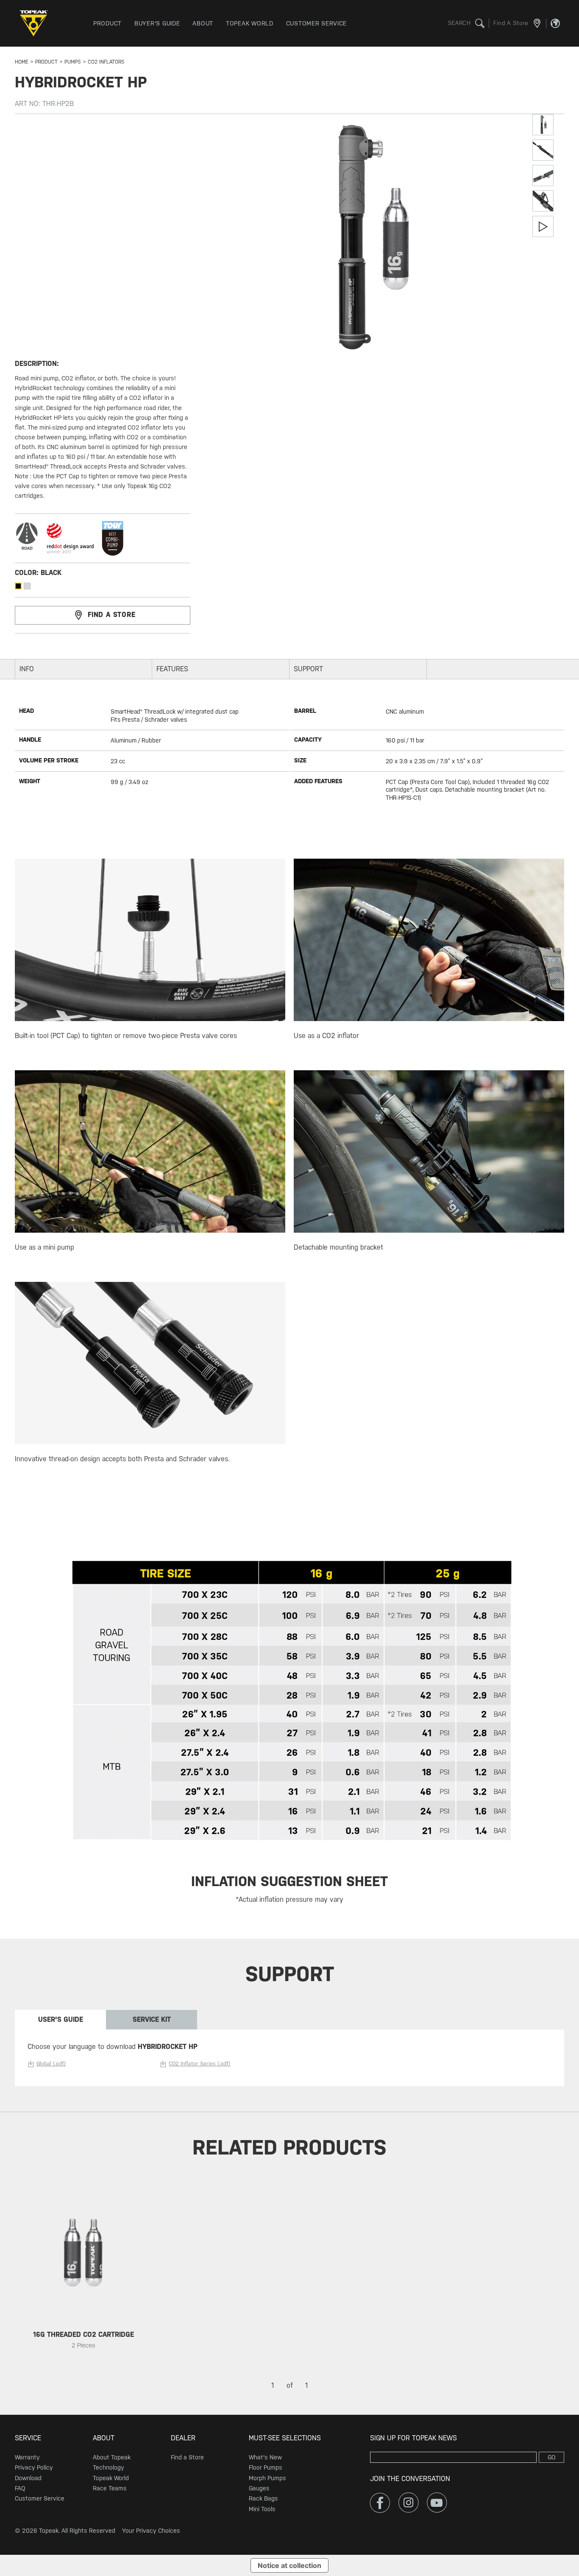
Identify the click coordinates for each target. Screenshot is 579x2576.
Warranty (27, 2457)
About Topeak (112, 2457)
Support (308, 669)
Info (27, 669)
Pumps (73, 62)
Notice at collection (289, 2565)
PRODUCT (46, 62)
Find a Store (187, 2457)
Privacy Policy (34, 2467)
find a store (112, 615)
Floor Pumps (266, 2467)
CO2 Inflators (106, 62)
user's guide (61, 2019)
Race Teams (110, 2488)
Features (172, 669)
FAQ (20, 2488)
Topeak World (111, 2478)
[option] (84, 2279)
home (22, 62)
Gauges (259, 2488)
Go (552, 2457)
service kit (152, 2019)
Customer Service (40, 2498)
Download (28, 2478)
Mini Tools (262, 2509)
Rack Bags (263, 2498)
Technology (109, 2467)
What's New (265, 2457)
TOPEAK (36, 23)
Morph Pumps (267, 2478)
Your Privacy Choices (151, 2531)
